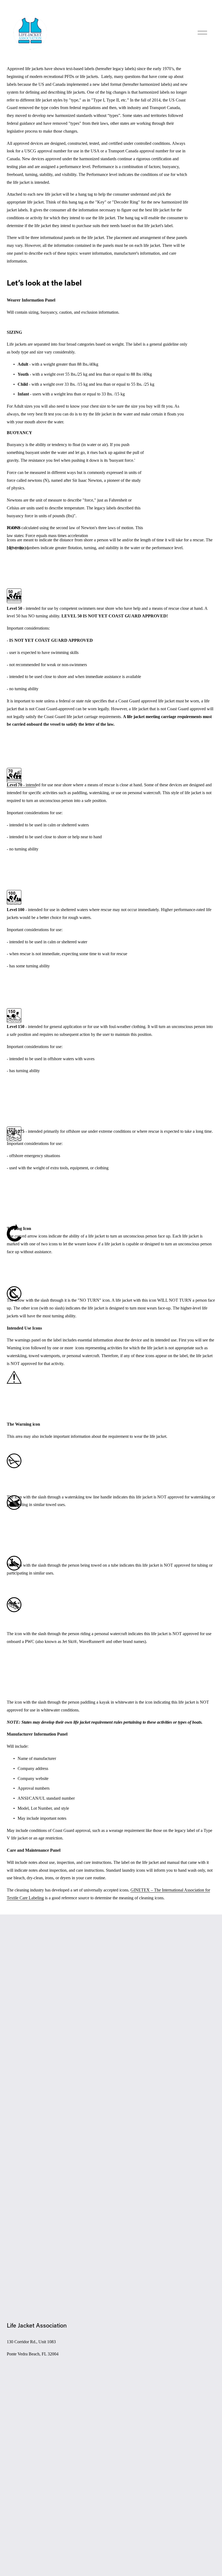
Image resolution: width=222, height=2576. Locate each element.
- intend (22, 785)
